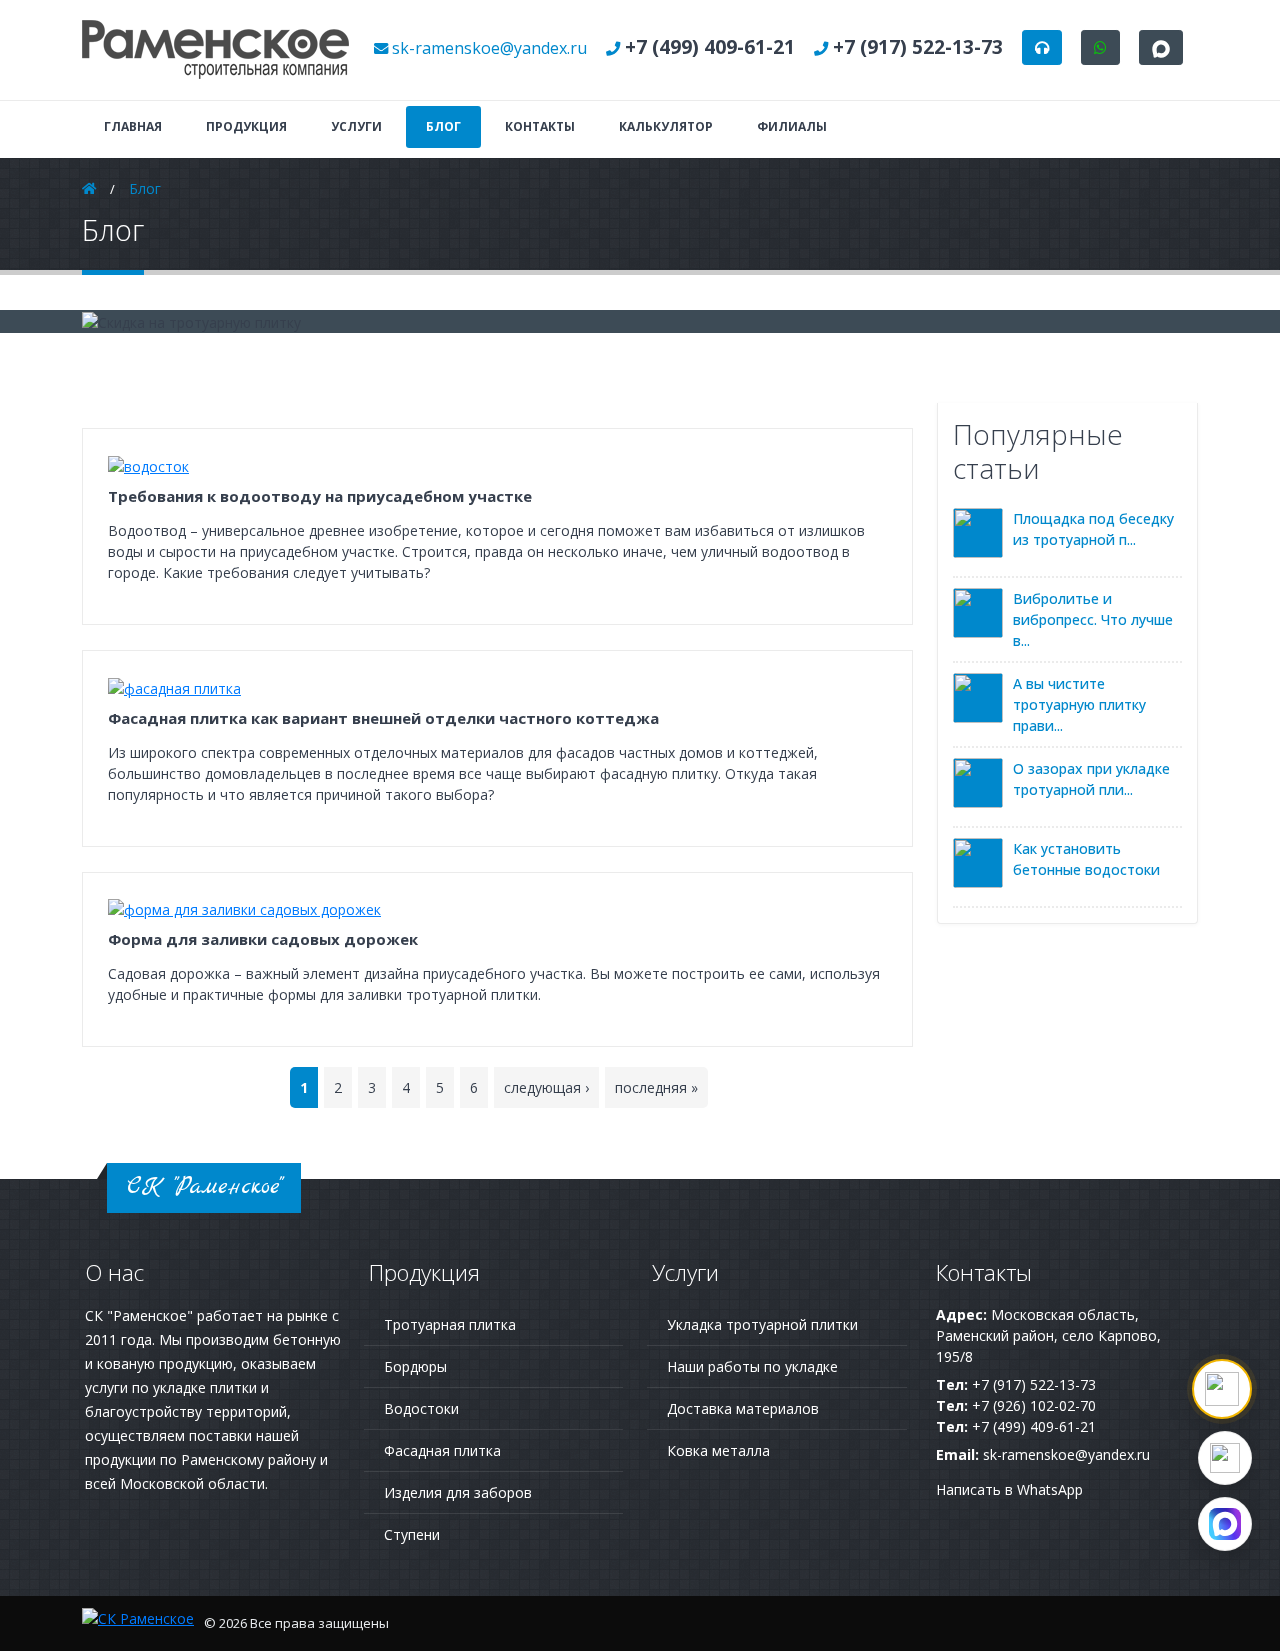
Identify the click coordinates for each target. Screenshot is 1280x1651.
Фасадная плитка (442, 1450)
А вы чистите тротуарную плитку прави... (1079, 704)
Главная (133, 126)
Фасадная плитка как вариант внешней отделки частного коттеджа (383, 718)
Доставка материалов (743, 1408)
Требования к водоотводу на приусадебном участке (320, 496)
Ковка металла (718, 1450)
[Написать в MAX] (1225, 1524)
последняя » (656, 1087)
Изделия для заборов (458, 1492)
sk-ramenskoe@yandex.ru (489, 48)
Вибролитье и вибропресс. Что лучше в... (1093, 619)
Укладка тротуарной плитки (762, 1324)
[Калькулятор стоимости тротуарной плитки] (1222, 1389)
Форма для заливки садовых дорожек (263, 939)
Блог (443, 126)
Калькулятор (666, 126)
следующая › (546, 1087)
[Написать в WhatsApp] (1225, 1458)
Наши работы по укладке (752, 1366)
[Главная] (216, 48)
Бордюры (415, 1366)
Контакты (540, 126)
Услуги (356, 126)
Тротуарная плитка (450, 1324)
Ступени (412, 1534)
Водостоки (421, 1408)
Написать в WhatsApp (1009, 1489)
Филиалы (792, 126)
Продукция (246, 126)
